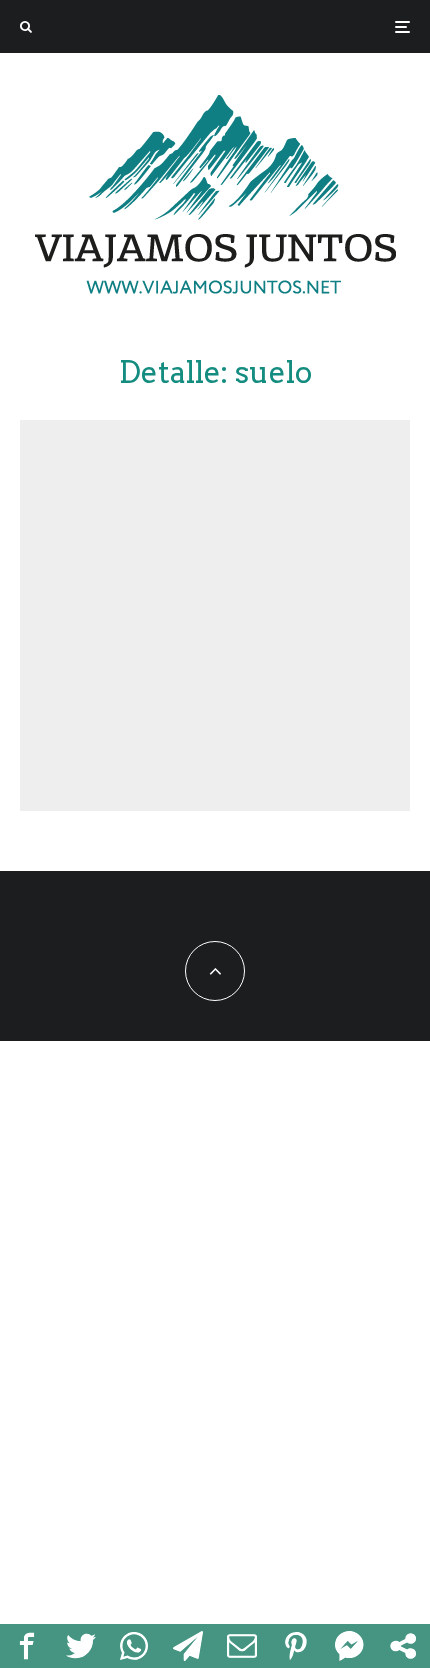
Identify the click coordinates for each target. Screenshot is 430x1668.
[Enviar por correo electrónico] (242, 1646)
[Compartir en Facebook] (27, 1646)
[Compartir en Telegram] (188, 1646)
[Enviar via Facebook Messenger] (350, 1646)
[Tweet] (81, 1646)
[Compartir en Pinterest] (296, 1646)
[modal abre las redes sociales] (403, 1646)
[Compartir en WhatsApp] (135, 1646)
